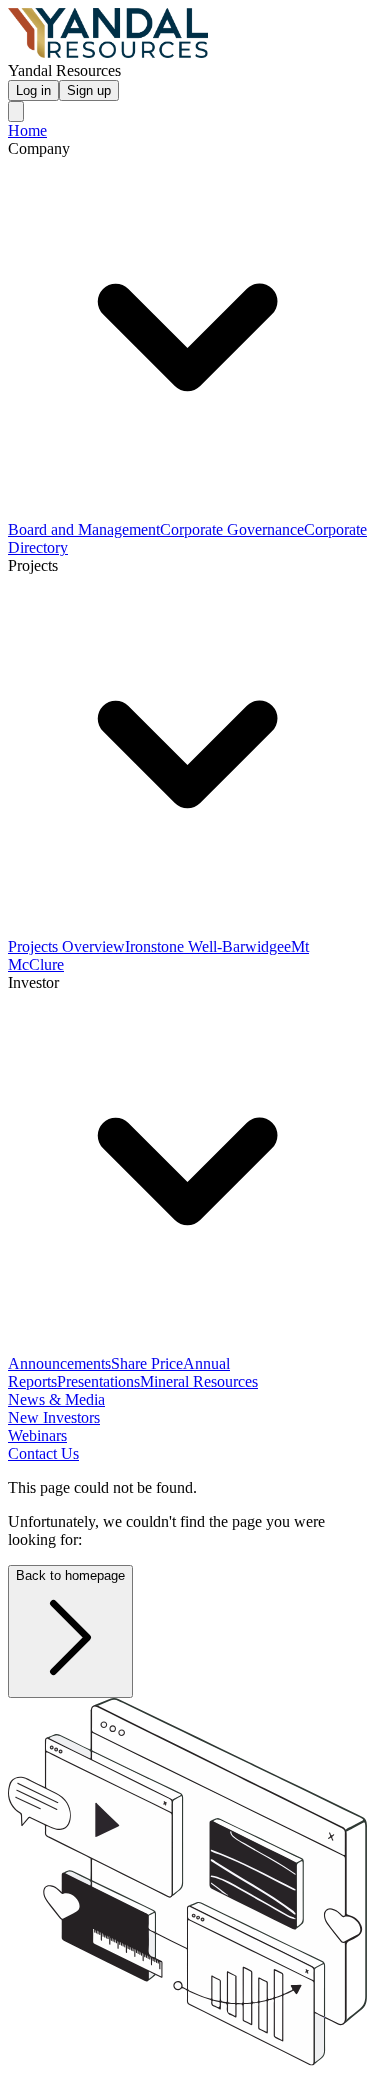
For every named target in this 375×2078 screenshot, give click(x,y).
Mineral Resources (199, 1381)
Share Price (147, 1363)
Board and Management (84, 529)
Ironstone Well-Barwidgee (208, 946)
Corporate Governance (232, 529)
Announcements (59, 1363)
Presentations (98, 1381)
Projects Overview (66, 946)
